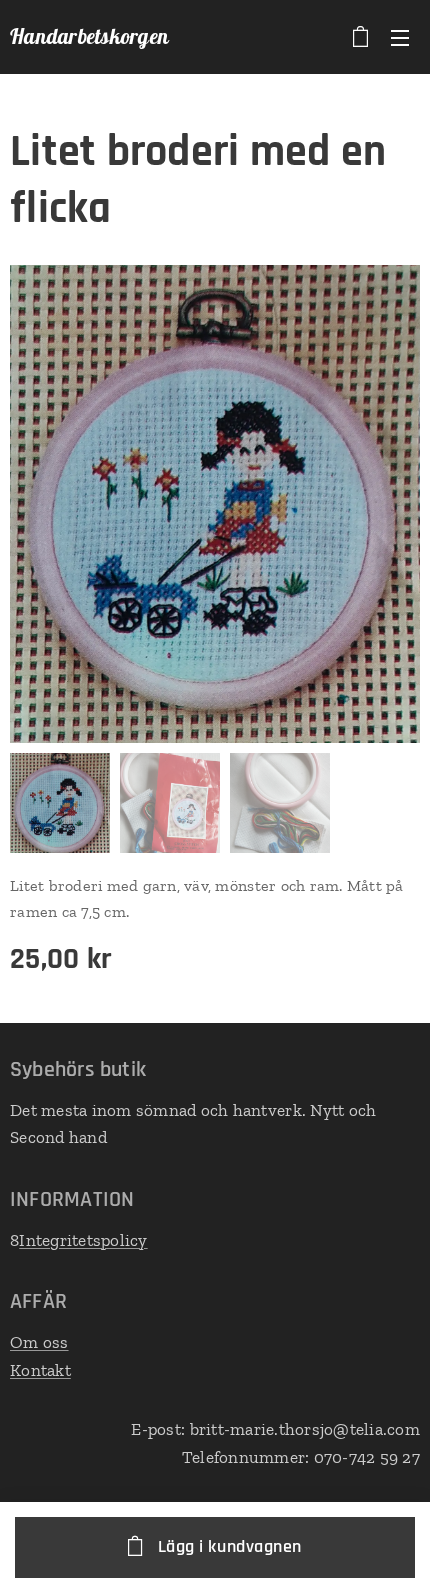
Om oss (39, 1342)
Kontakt (40, 1370)
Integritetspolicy (83, 1240)
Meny (400, 37)
